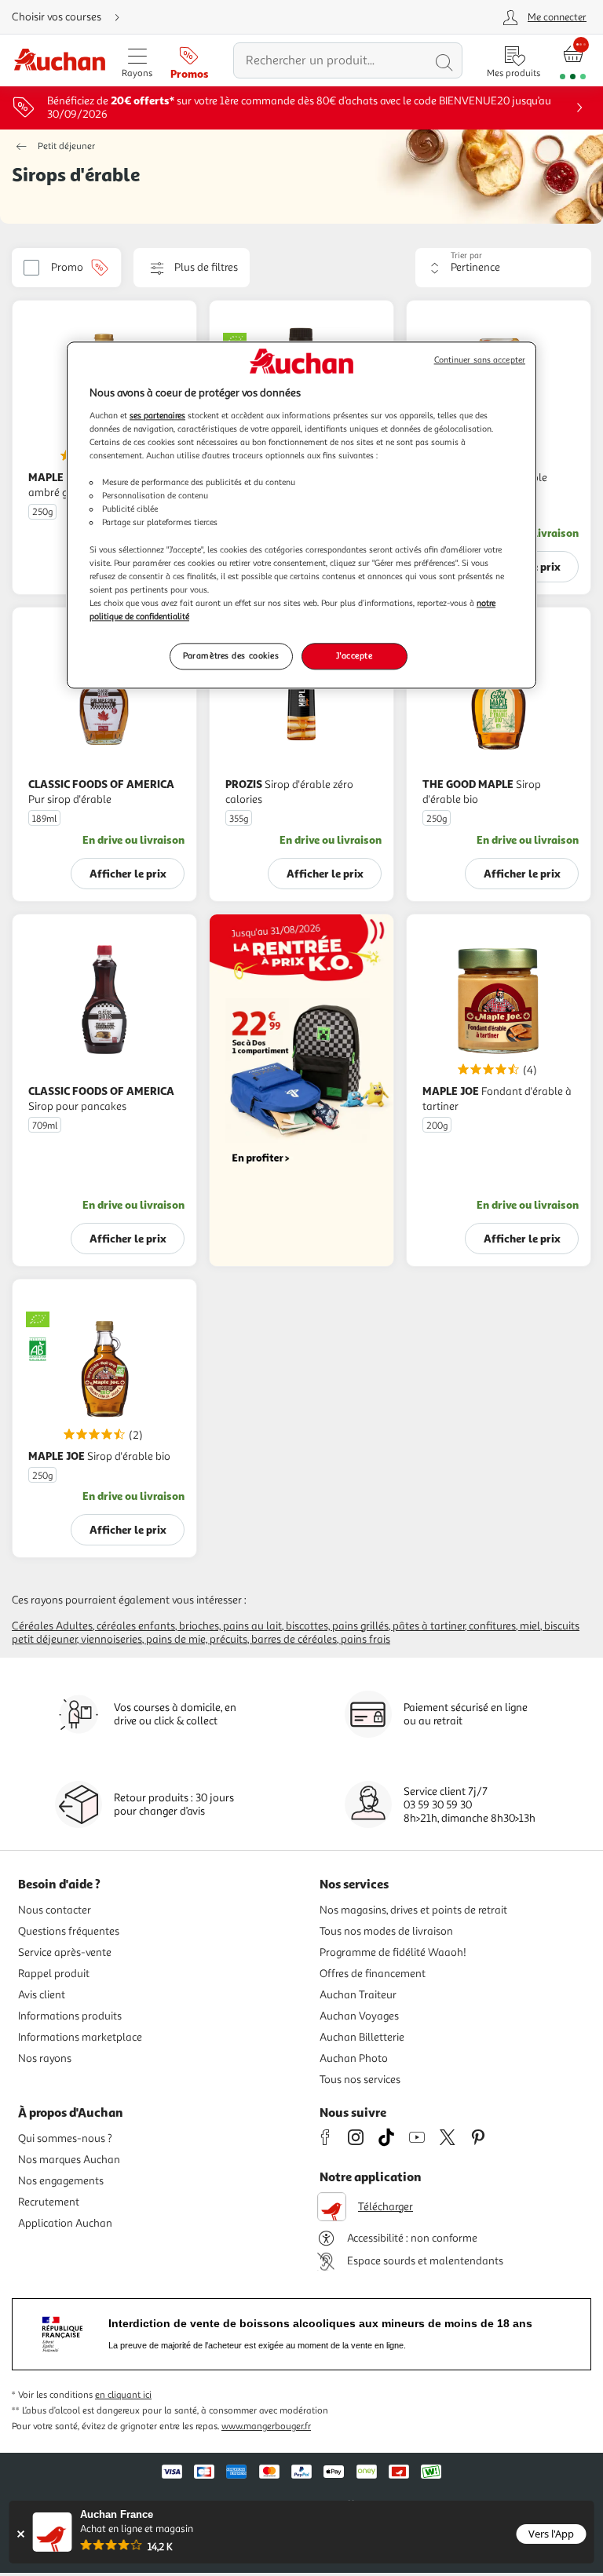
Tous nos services (360, 2080)
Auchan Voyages (359, 2016)
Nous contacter (55, 1910)
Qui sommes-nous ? (65, 2138)
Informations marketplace (80, 2037)
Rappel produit (54, 1974)
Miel (530, 1626)
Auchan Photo (354, 2058)
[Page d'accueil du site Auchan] (59, 61)
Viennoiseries (111, 1639)
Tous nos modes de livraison (386, 1931)
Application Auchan (65, 2223)
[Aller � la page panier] (573, 61)
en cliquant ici (123, 2395)
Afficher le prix (128, 873)
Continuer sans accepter (480, 361)
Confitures (492, 1626)
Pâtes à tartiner (429, 1626)
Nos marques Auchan (69, 2160)
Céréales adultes (52, 1626)
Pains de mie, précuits (197, 1639)
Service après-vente (65, 1952)
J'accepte (354, 655)
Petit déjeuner (66, 146)
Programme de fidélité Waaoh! (393, 1952)
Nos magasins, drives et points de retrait (413, 1910)
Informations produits (70, 2016)
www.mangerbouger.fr (266, 2426)
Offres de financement (373, 1974)
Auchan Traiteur (358, 1995)
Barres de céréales (294, 1639)
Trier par (466, 255)
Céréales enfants (136, 1626)
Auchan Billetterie (362, 2037)
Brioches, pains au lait (230, 1626)
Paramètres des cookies (231, 655)
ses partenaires (157, 415)
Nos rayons (45, 2058)
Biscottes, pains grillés (337, 1626)
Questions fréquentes (69, 1931)
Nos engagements (61, 2181)
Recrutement (49, 2202)
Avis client (42, 1995)
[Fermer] (21, 2534)
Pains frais (365, 1639)
